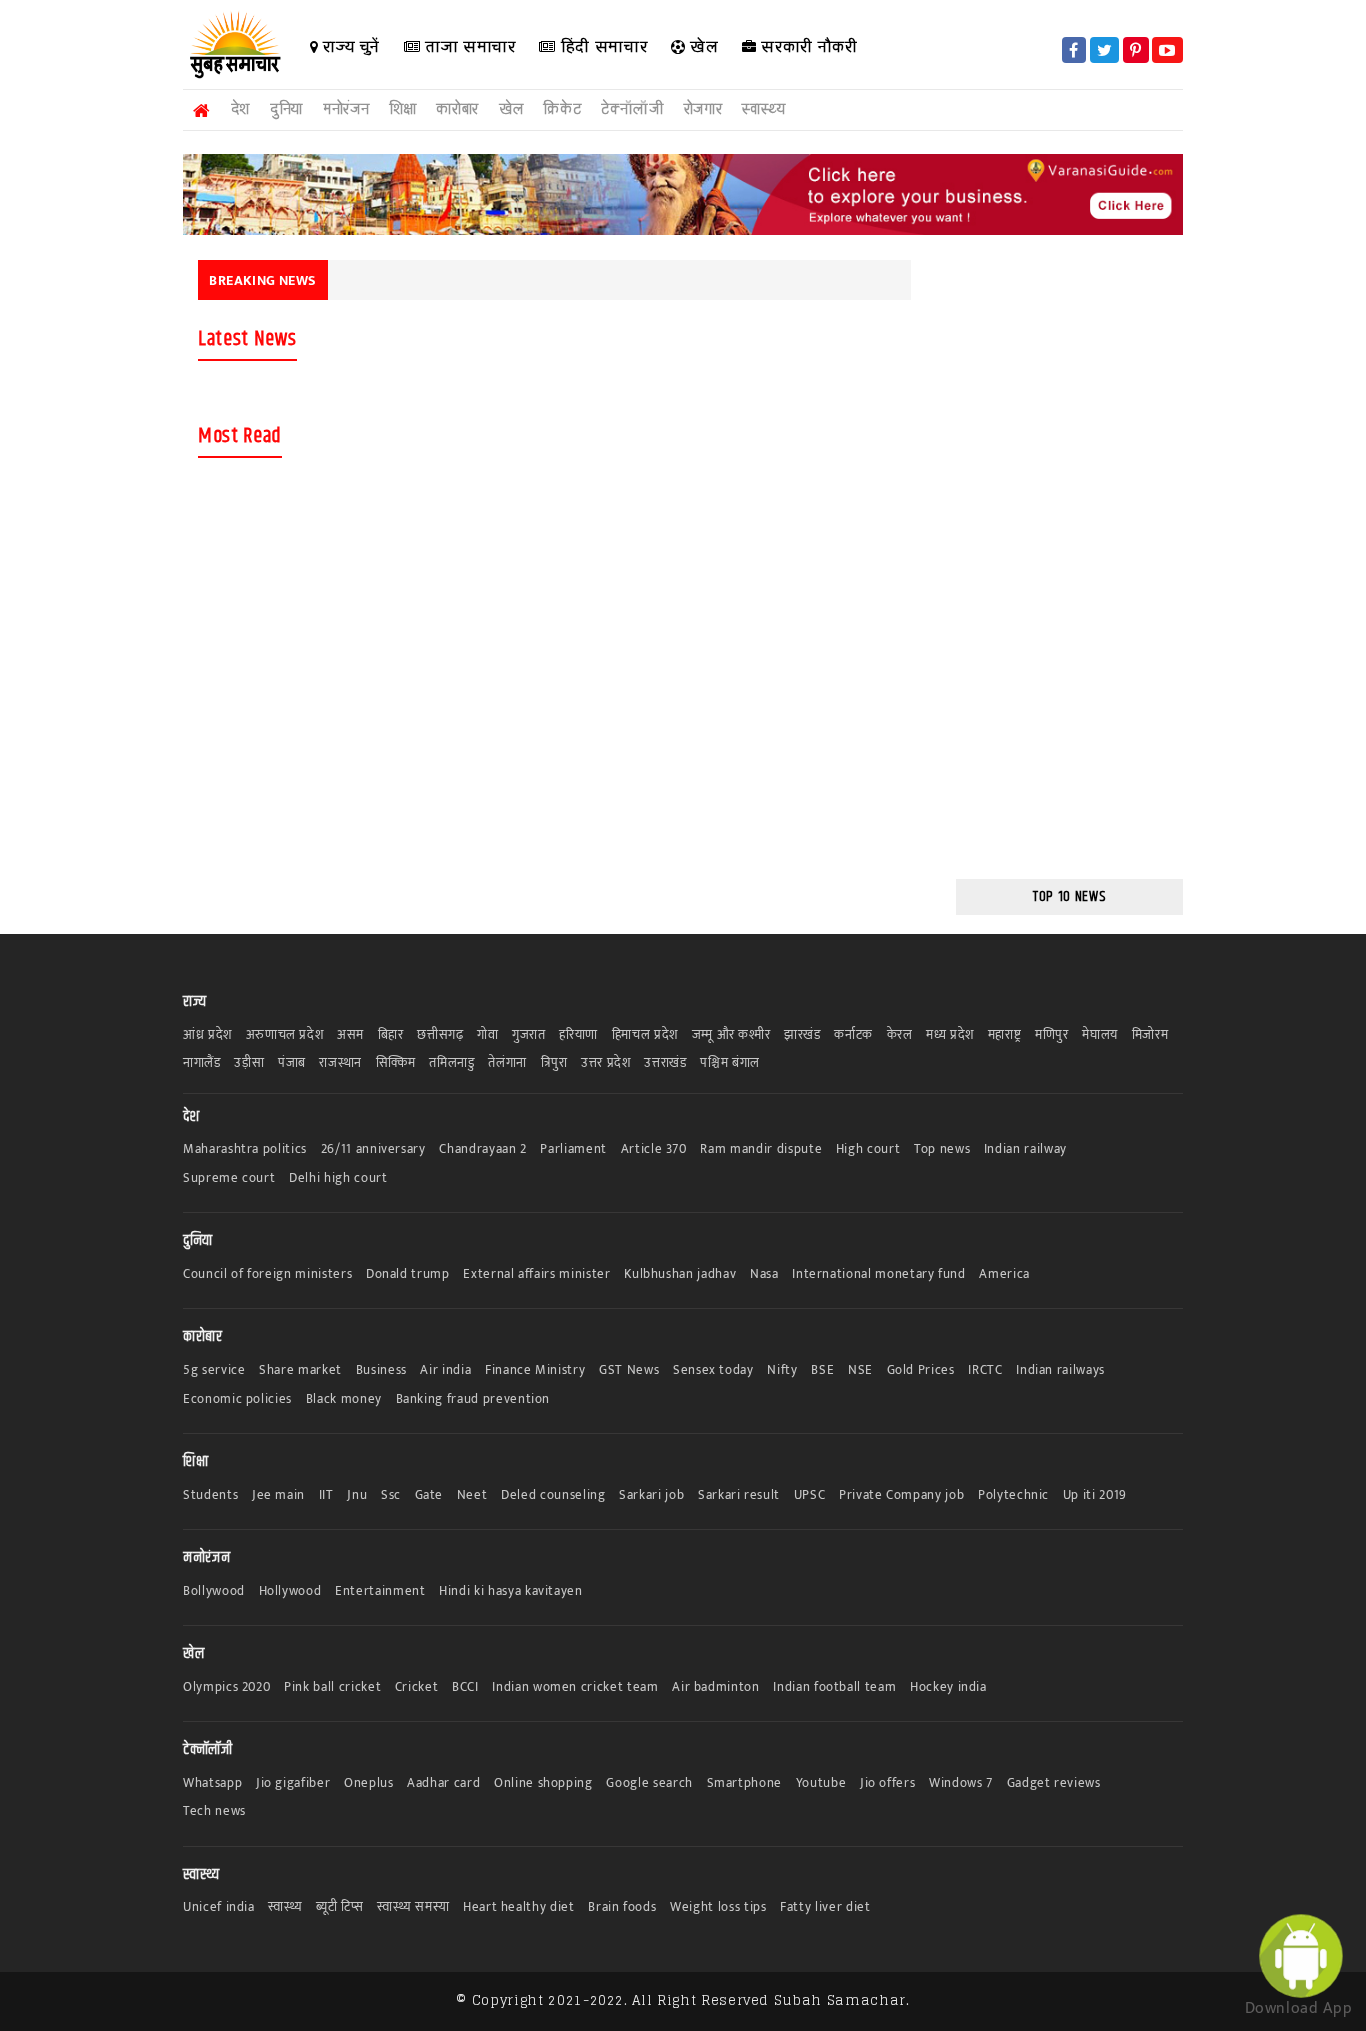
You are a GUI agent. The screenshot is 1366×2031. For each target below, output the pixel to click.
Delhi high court (338, 1178)
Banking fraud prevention (473, 1399)
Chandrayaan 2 (482, 1149)
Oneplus (369, 1783)
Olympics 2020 (226, 1687)
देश (240, 109)
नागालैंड (202, 1063)
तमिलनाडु (451, 1063)
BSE (822, 1370)
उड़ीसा (249, 1063)
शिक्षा (402, 109)
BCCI (465, 1687)
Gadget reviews (1054, 1783)
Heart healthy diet (519, 1907)
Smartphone (745, 1783)
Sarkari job (651, 1495)
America (1004, 1274)
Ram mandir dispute (761, 1149)
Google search (649, 1783)
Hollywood (290, 1591)
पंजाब (292, 1063)
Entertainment (380, 1591)
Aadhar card (443, 1783)
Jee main (278, 1495)
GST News (629, 1370)
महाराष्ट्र (1005, 1035)
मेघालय (1100, 1035)
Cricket (417, 1687)
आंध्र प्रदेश (207, 1035)
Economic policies (237, 1399)
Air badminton (715, 1687)
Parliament (573, 1149)
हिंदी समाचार (601, 46)
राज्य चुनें (349, 46)
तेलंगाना (507, 1063)
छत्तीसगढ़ (440, 1035)
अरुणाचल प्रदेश (285, 1035)
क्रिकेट (562, 109)
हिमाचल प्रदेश (645, 1035)
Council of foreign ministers (267, 1274)
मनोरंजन (346, 109)
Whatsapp (212, 1783)
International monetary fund (879, 1274)
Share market (300, 1370)
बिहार (391, 1035)
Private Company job (901, 1495)
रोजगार (703, 109)
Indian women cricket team (575, 1687)
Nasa (764, 1274)
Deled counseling (553, 1495)
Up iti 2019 (1095, 1495)
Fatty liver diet (825, 1907)
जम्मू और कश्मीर (731, 1035)
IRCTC (985, 1370)
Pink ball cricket (332, 1687)
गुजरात (529, 1035)
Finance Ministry (535, 1370)
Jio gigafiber (293, 1783)
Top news (942, 1149)
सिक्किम (396, 1063)
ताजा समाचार (467, 46)
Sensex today (713, 1370)
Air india (445, 1370)
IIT (326, 1495)
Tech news (214, 1811)
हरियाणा (578, 1035)
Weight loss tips (718, 1907)
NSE (860, 1370)
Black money (344, 1399)
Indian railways (1060, 1370)
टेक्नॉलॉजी (632, 109)
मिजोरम (1150, 1035)
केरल (900, 1035)
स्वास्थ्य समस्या (413, 1907)
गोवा (487, 1035)
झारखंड (802, 1035)
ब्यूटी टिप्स (339, 1907)
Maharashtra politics (245, 1149)
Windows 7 (961, 1783)
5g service (214, 1370)
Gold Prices (921, 1370)
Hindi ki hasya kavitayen (511, 1591)
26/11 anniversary (373, 1149)
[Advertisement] (85, 392)
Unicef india (219, 1907)
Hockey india (948, 1687)
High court (868, 1149)
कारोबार (457, 109)
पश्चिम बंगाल (730, 1063)
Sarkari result (739, 1495)
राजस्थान (340, 1063)
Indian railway (1025, 1149)
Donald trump (408, 1274)
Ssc (391, 1495)
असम (350, 1035)
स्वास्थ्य (763, 109)
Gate (429, 1495)
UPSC (810, 1495)
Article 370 (654, 1149)
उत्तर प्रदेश (606, 1063)
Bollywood (214, 1591)
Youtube (821, 1783)
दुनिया (286, 109)
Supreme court (229, 1178)
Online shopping (543, 1783)
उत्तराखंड (665, 1063)
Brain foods (622, 1907)
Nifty (782, 1370)
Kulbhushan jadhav (680, 1274)
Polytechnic (1013, 1495)
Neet (472, 1495)
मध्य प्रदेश (950, 1035)
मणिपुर (1052, 1035)
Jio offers (888, 1783)
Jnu (357, 1495)
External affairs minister (536, 1274)
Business (381, 1370)
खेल (702, 46)
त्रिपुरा (554, 1063)
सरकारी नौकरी (807, 46)
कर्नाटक (853, 1035)
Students (210, 1495)
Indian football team (834, 1687)
